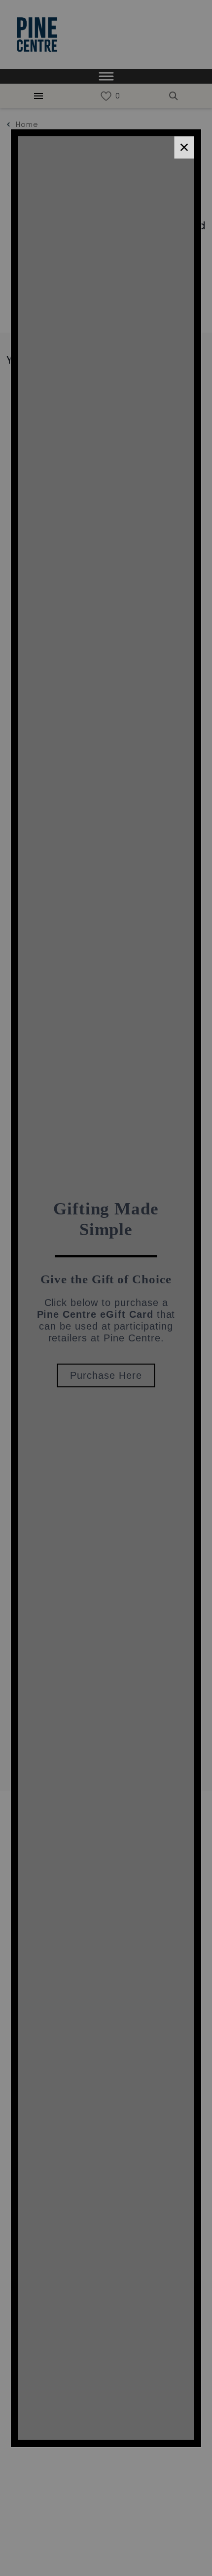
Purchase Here (106, 1375)
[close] (184, 147)
